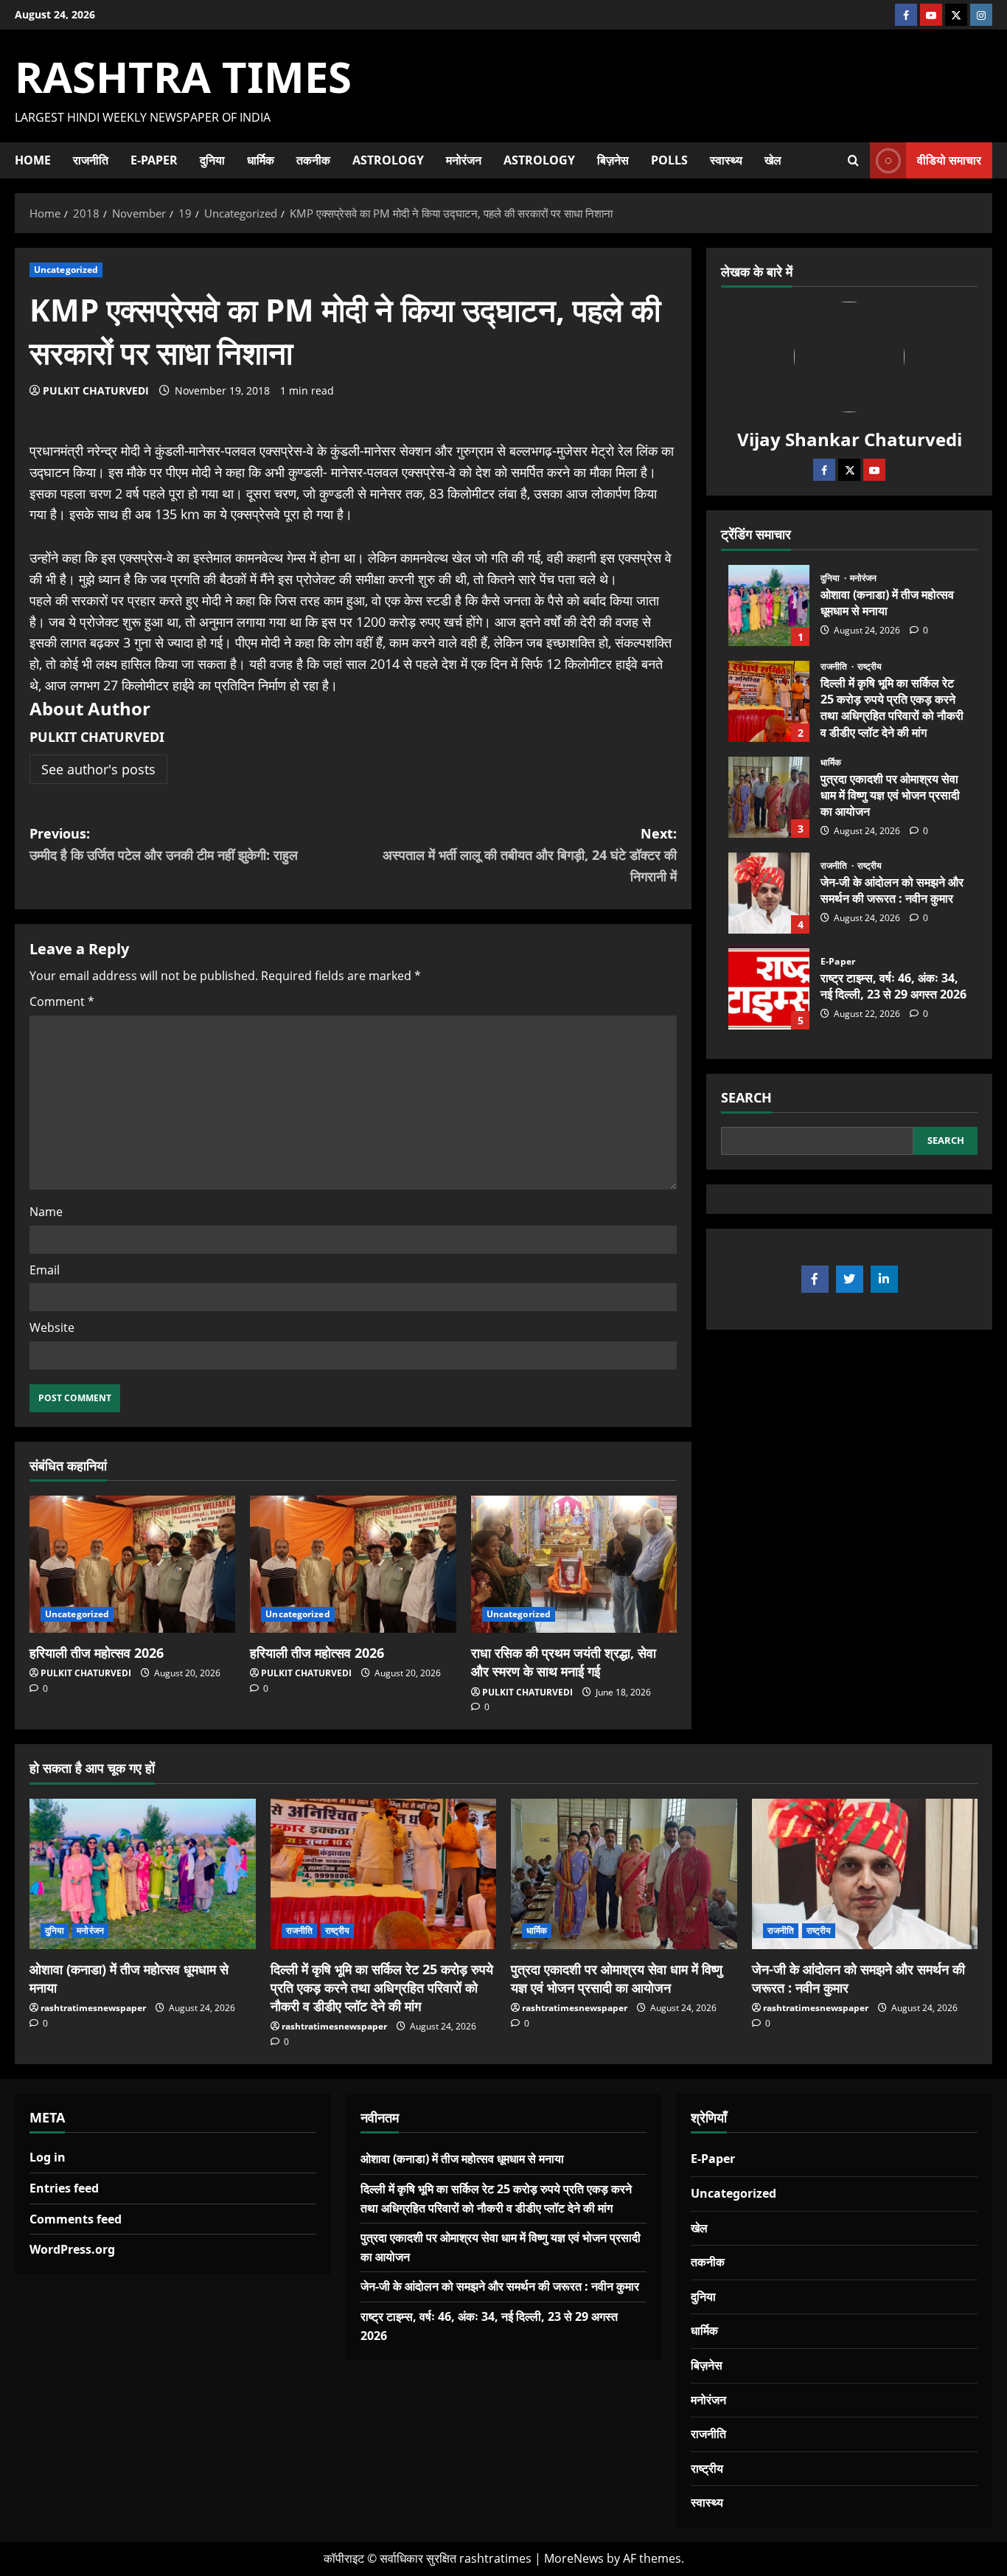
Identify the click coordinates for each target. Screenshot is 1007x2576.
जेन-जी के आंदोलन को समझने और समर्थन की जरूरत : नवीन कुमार (769, 893)
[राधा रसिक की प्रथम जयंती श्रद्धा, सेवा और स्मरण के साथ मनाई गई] (574, 1564)
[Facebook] (824, 470)
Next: (530, 855)
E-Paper (154, 160)
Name (46, 1212)
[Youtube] (874, 470)
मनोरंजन (464, 160)
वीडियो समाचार (949, 159)
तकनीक (313, 160)
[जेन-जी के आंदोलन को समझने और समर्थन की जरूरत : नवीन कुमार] (865, 1874)
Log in (48, 2157)
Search (746, 1097)
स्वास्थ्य (726, 160)
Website (52, 1327)
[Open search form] (853, 160)
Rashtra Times (183, 76)
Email (45, 1270)
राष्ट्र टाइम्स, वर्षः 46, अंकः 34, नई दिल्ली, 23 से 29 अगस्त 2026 (769, 989)
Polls (669, 160)
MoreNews (574, 2558)
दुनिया (212, 160)
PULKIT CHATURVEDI (96, 390)
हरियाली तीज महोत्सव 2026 (97, 1653)
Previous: (164, 844)
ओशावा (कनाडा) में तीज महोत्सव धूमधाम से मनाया (769, 605)
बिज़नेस (613, 160)
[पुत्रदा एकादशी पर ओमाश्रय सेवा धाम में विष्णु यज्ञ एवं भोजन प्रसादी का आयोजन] (624, 1874)
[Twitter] (849, 470)
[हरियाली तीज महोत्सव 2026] (132, 1564)
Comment (62, 1001)
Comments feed (76, 2219)
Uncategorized (66, 270)
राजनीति (91, 160)
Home (33, 160)
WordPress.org (72, 2249)
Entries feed (64, 2188)
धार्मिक (261, 160)
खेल (773, 160)
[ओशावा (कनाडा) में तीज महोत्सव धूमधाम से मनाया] (143, 1874)
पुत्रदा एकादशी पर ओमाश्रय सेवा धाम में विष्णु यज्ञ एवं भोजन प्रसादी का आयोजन (769, 797)
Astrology (388, 160)
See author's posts (98, 769)
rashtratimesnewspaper (93, 2008)
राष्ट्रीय (870, 667)
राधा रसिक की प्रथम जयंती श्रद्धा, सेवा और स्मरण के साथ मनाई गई (564, 1662)
